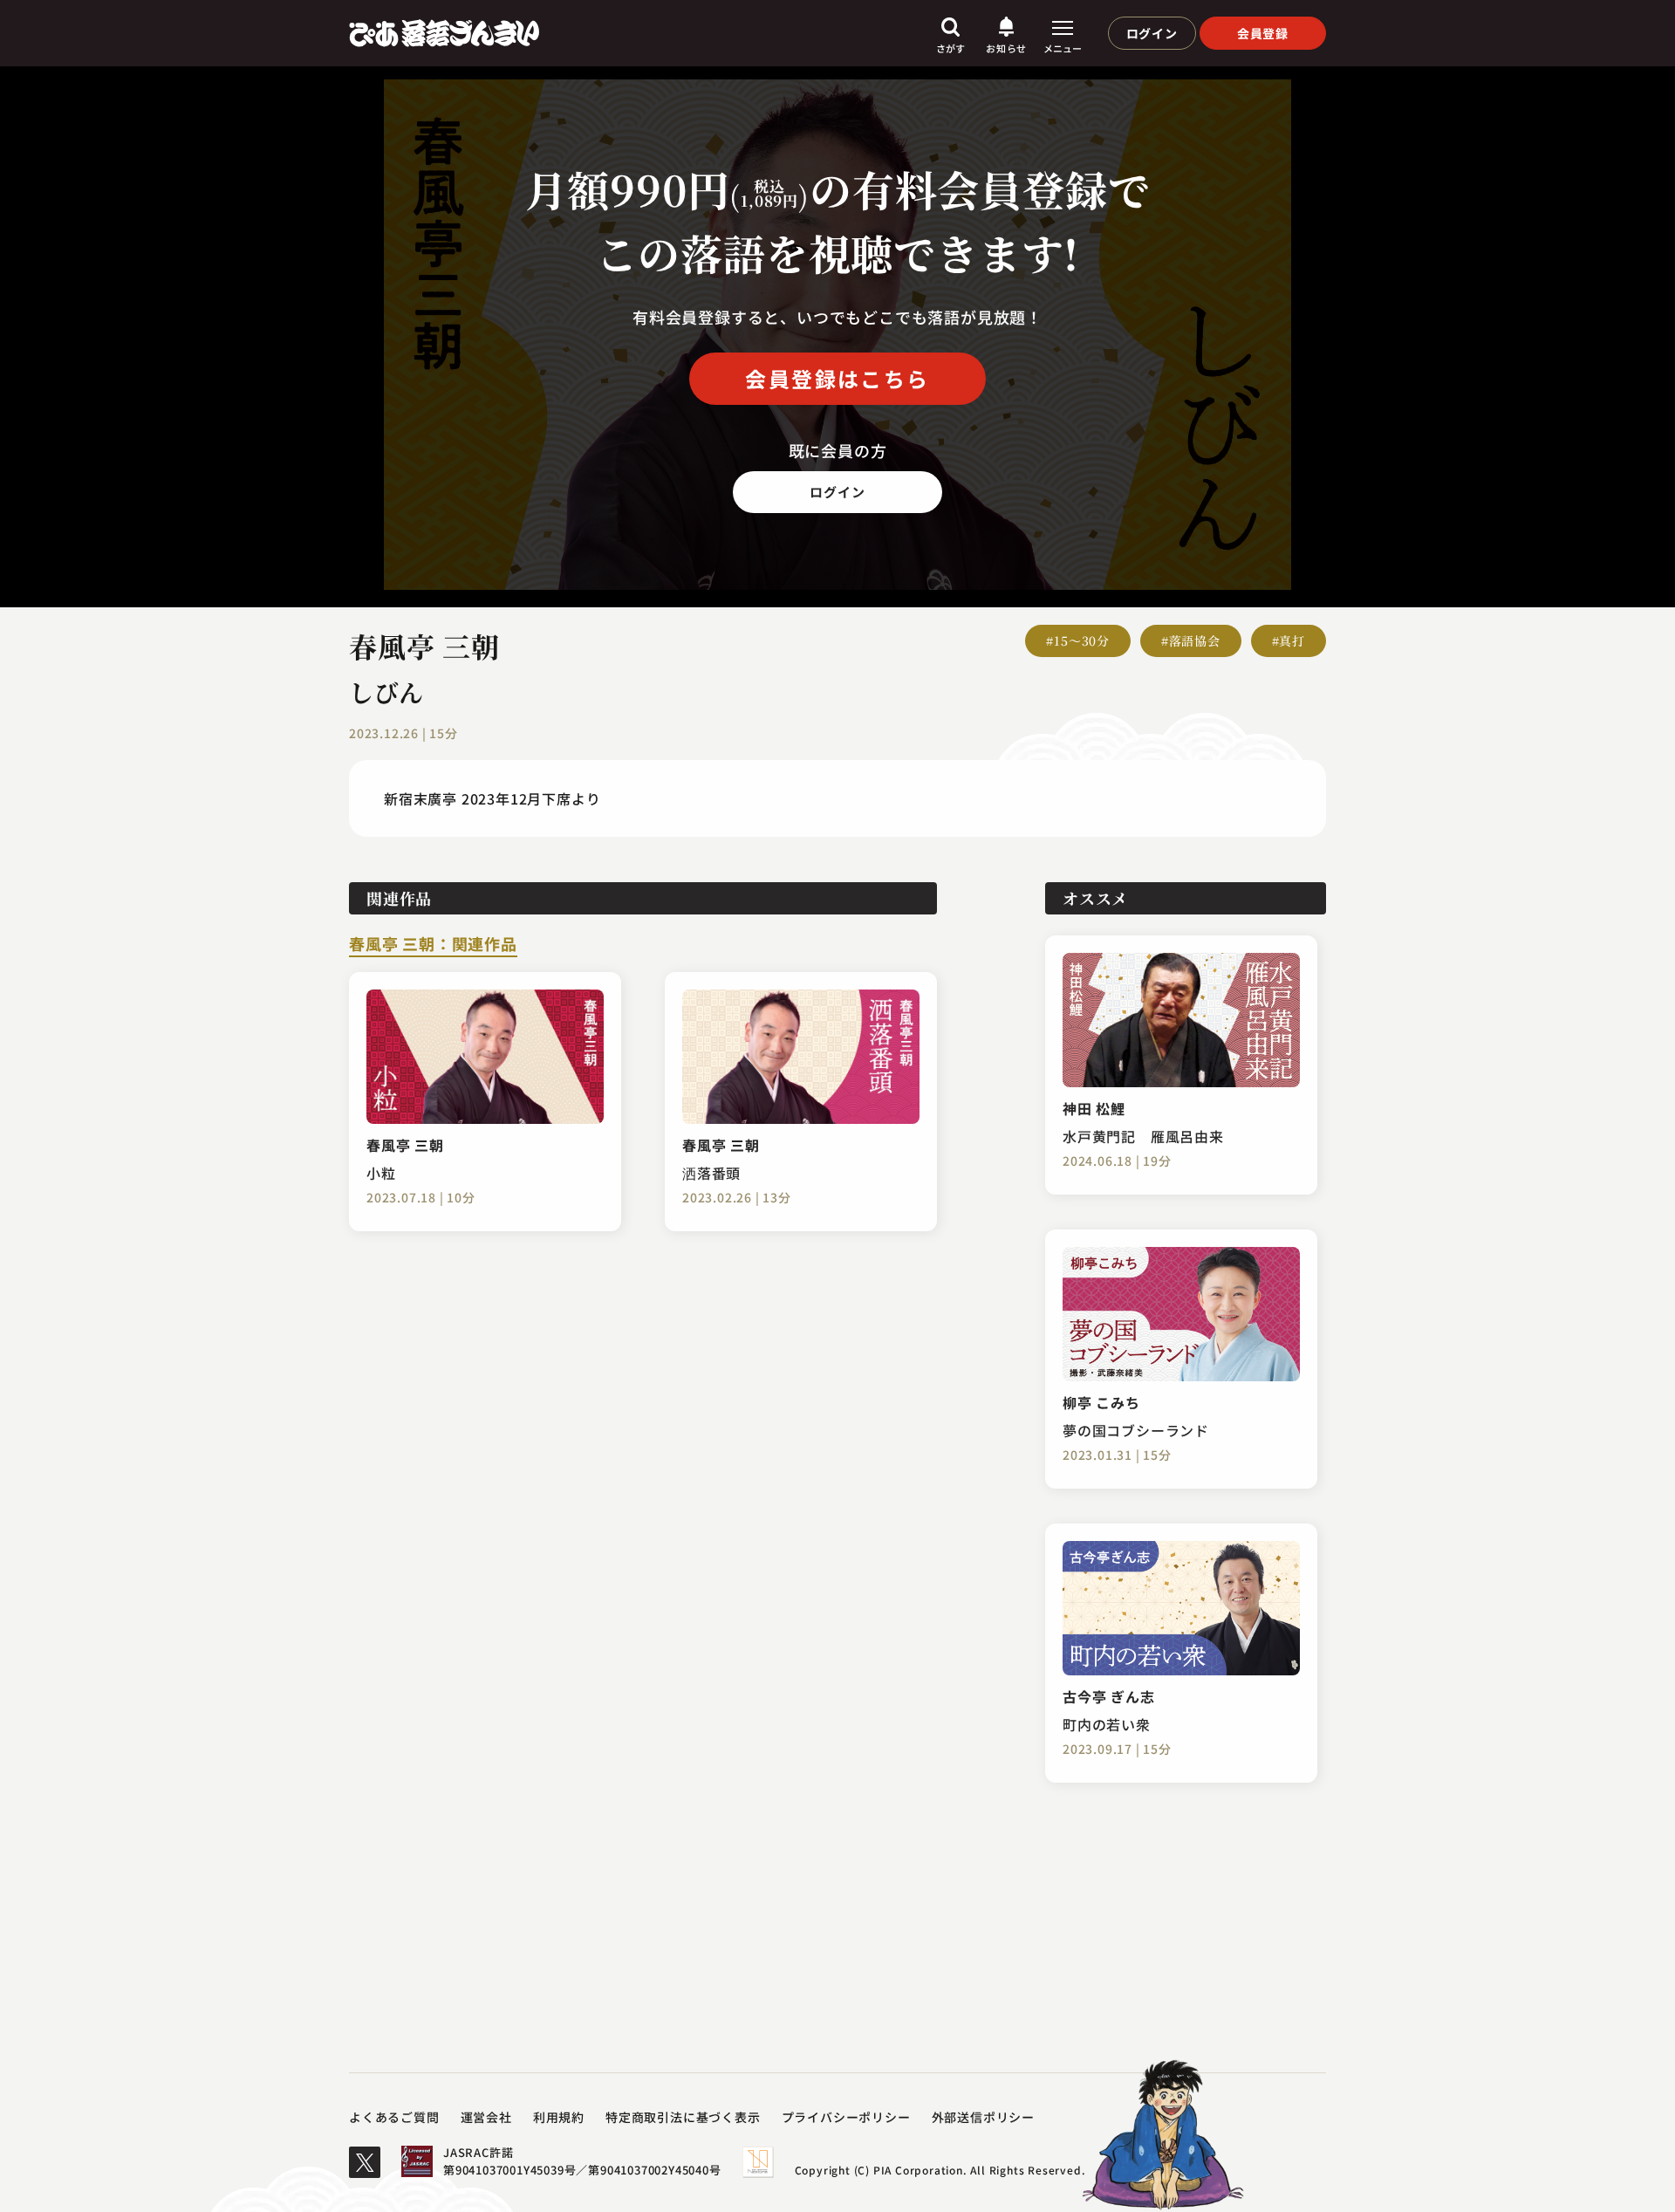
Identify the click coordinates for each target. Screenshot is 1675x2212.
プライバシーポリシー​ (846, 2117)
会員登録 (1263, 33)
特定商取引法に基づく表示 (683, 2117)
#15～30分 (1078, 640)
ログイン (1152, 33)
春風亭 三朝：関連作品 (433, 945)
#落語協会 (1191, 640)
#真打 (1289, 640)
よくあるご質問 (394, 2117)
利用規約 (559, 2117)
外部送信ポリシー (983, 2117)
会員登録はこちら (837, 378)
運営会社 (486, 2117)
